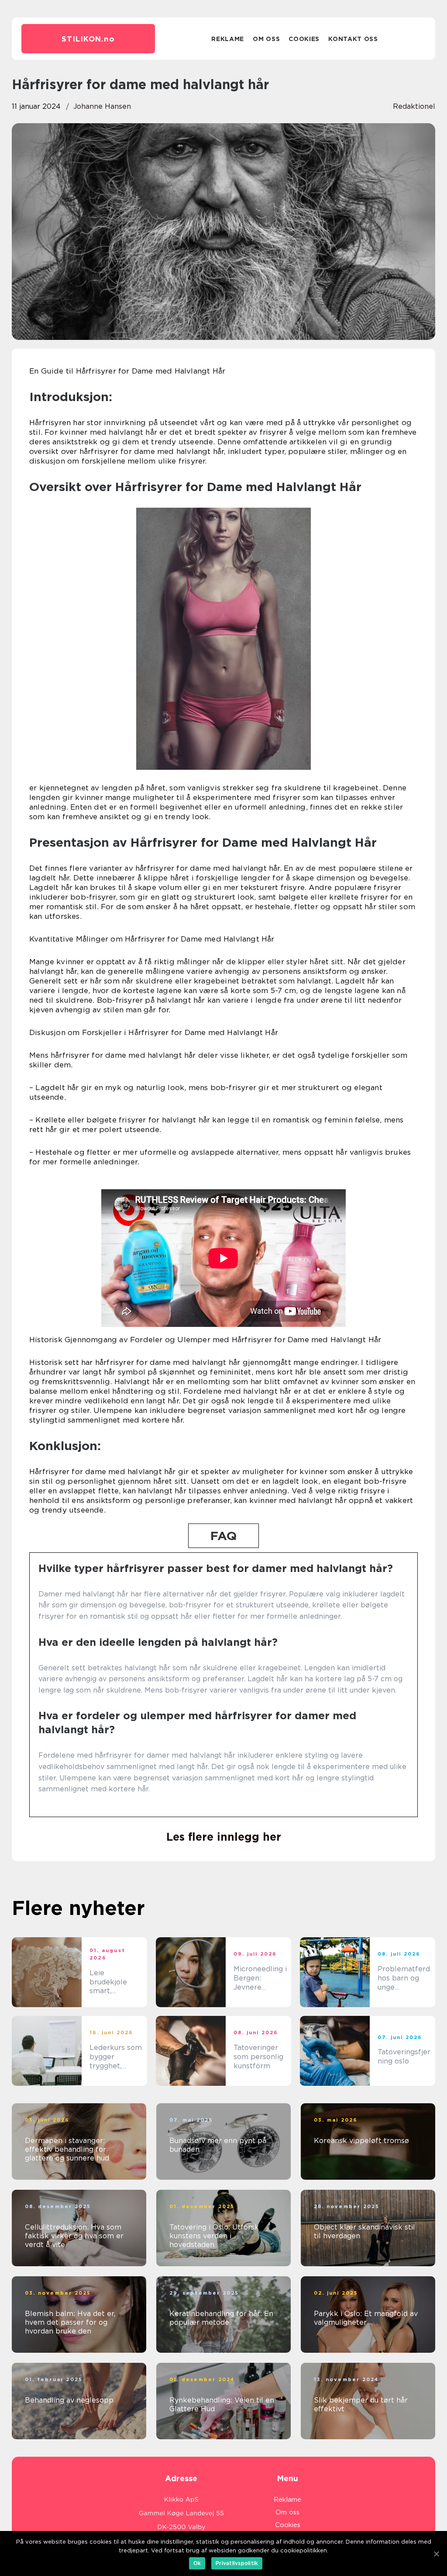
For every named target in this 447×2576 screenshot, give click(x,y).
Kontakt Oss (353, 39)
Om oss (266, 39)
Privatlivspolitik (237, 2563)
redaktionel (414, 106)
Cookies (304, 39)
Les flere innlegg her (224, 1837)
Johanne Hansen (102, 106)
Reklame (228, 39)
